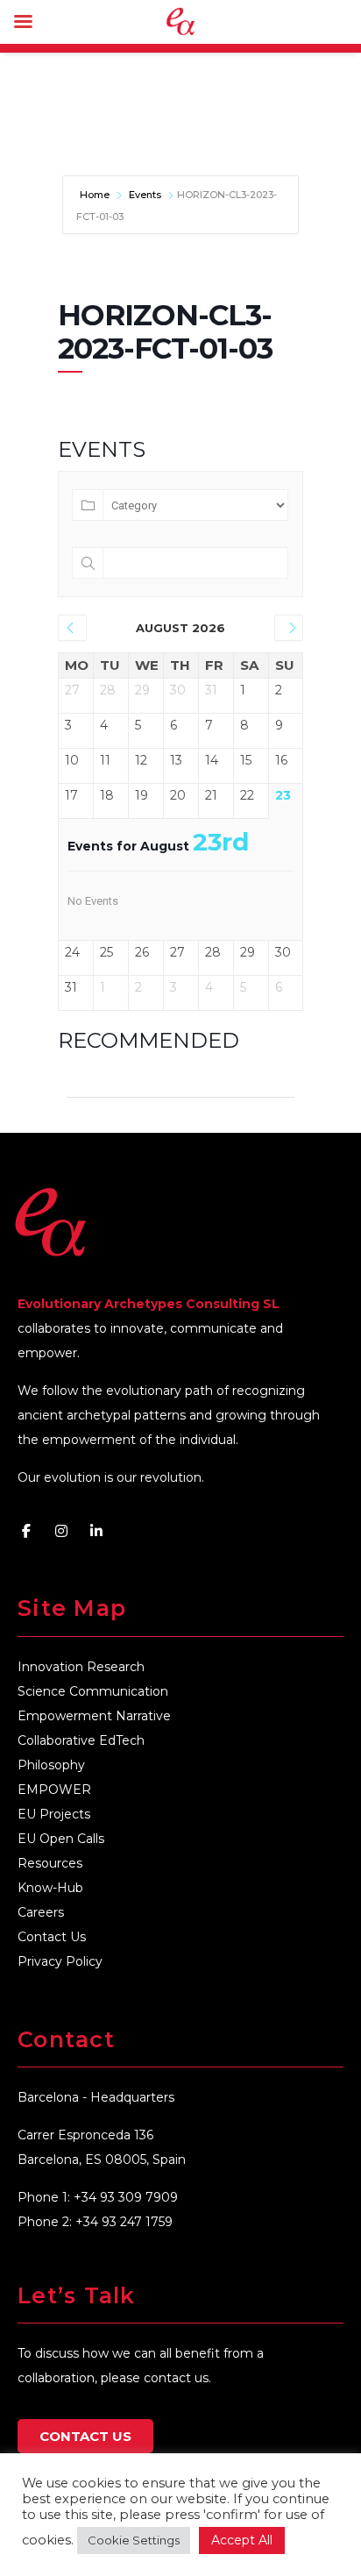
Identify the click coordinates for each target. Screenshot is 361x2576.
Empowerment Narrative (94, 1716)
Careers (41, 1912)
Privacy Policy (60, 1961)
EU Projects (54, 1814)
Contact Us (52, 1937)
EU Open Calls (61, 1839)
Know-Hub (50, 1888)
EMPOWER (54, 1790)
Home (96, 195)
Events (145, 195)
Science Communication (93, 1691)
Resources (50, 1863)
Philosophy (51, 1765)
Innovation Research (81, 1667)
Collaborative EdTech (81, 1740)
